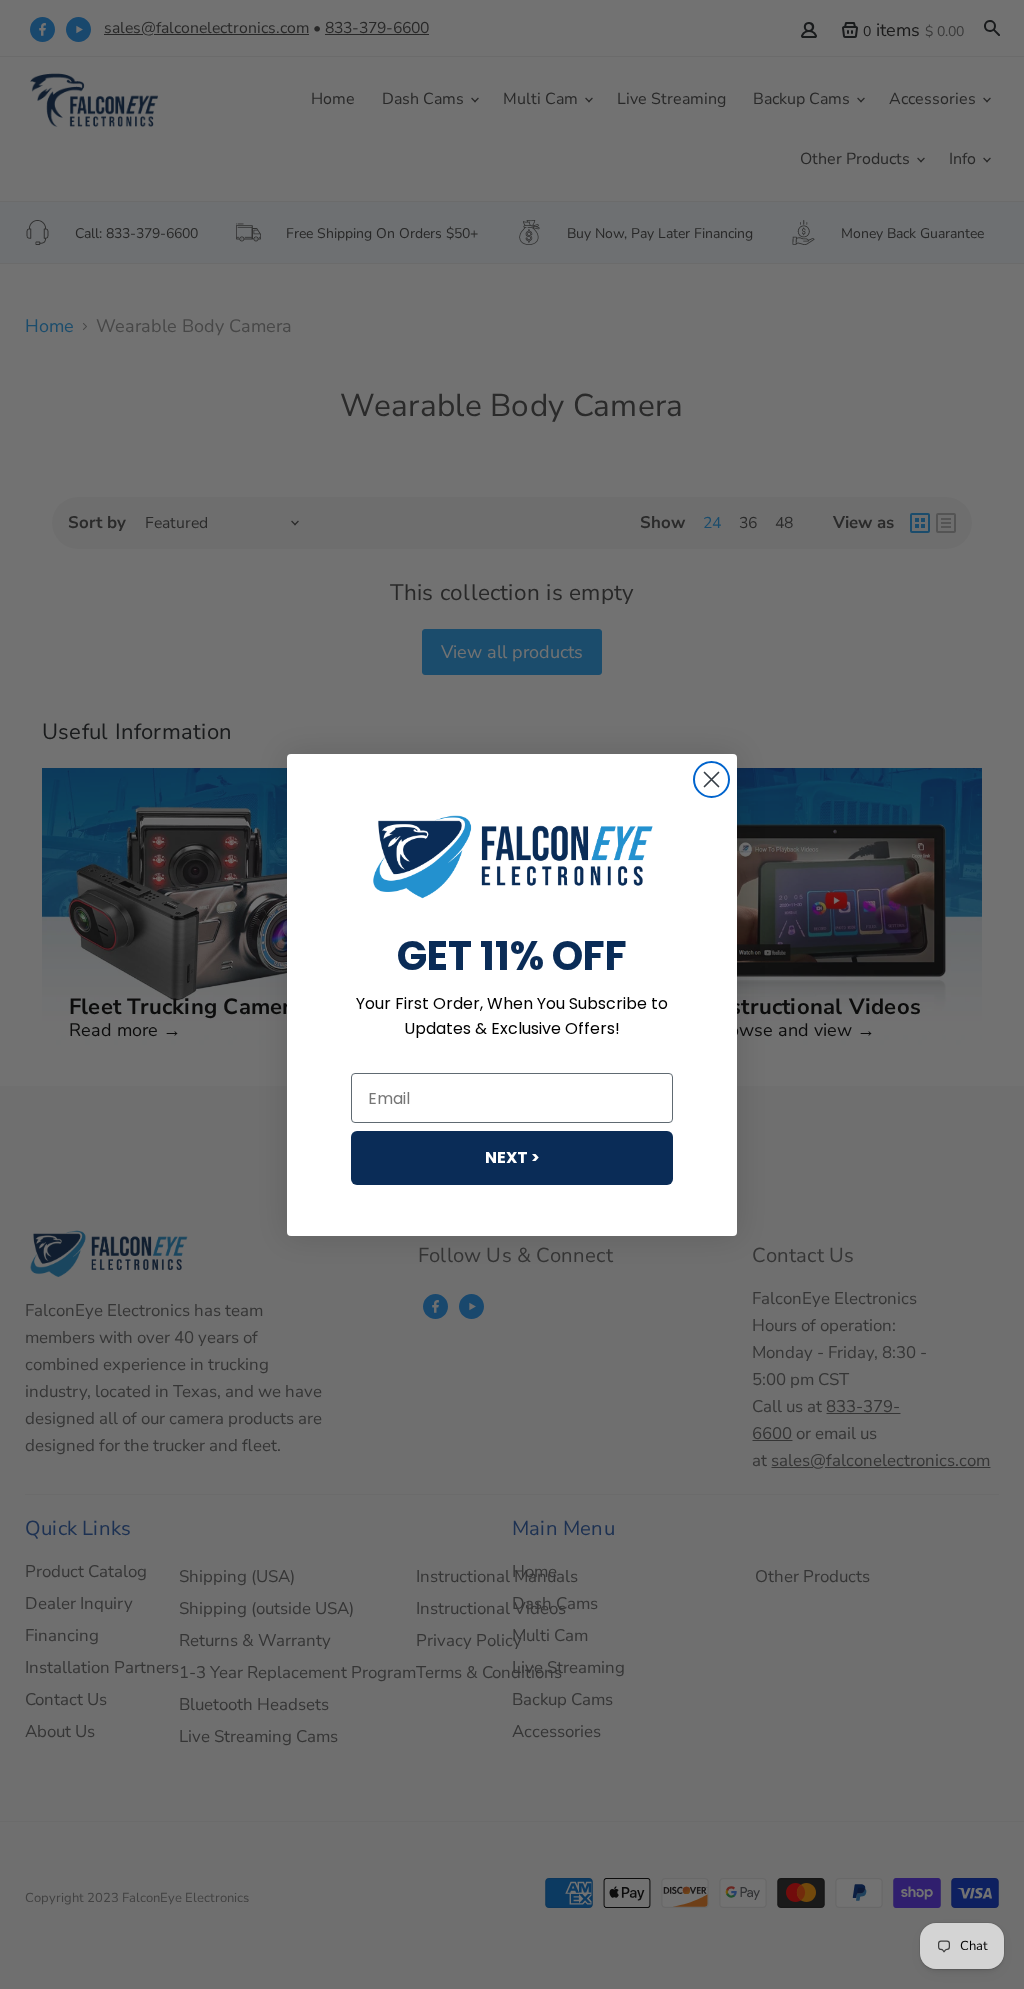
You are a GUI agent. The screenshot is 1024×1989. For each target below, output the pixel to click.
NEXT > (512, 1157)
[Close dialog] (711, 779)
